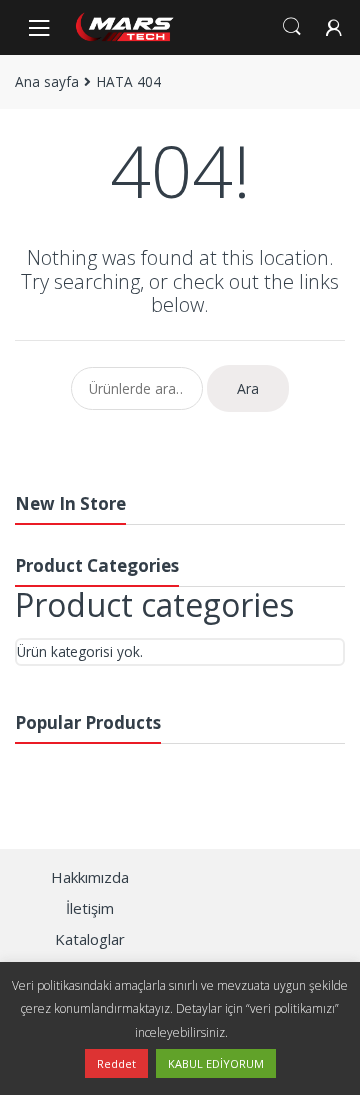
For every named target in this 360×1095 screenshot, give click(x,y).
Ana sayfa (47, 81)
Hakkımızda (90, 877)
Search (292, 27)
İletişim (90, 908)
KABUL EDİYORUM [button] (216, 1063)
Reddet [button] (116, 1063)
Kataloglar (90, 939)
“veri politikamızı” (292, 1008)
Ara (248, 388)
